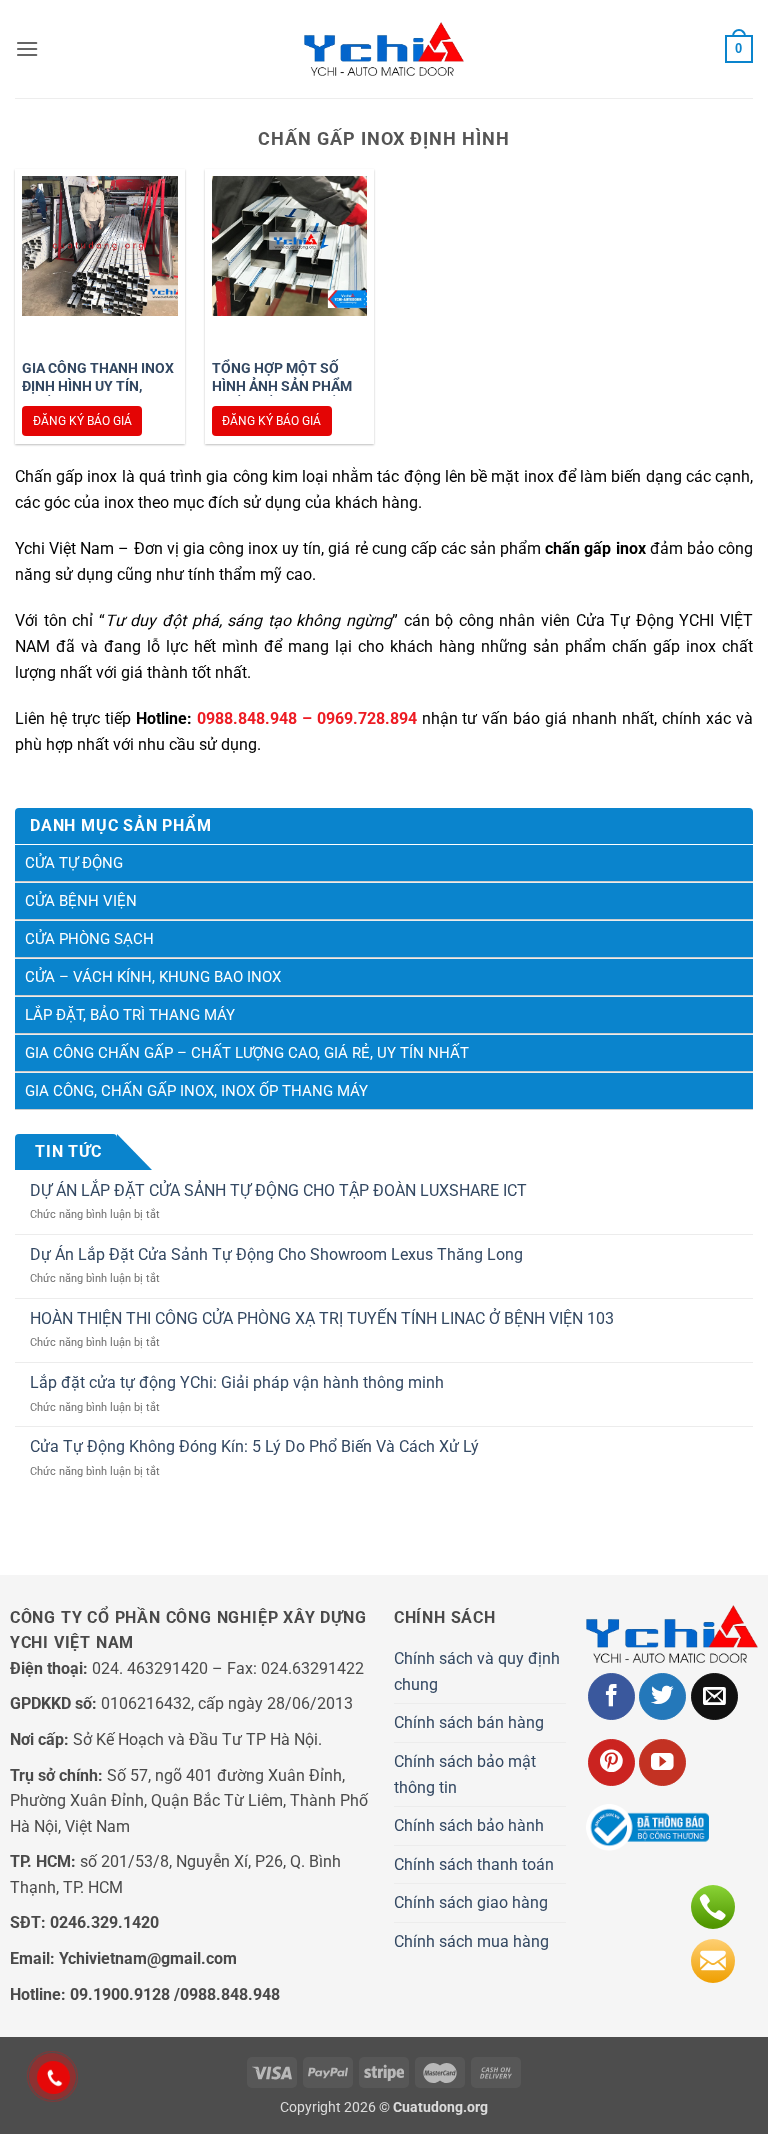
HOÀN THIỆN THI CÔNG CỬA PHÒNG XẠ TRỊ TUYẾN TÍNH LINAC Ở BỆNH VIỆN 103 (322, 1318)
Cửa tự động (74, 863)
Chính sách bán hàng (469, 1722)
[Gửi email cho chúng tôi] (714, 1696)
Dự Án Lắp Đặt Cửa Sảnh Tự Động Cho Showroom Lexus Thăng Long (276, 1254)
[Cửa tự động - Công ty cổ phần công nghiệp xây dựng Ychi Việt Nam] (384, 49)
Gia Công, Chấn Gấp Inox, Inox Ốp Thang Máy (196, 1091)
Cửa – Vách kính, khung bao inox (153, 977)
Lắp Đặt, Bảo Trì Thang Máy (130, 1015)
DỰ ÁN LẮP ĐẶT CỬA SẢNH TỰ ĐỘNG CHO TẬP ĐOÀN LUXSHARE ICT (278, 1190)
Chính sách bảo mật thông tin (465, 1774)
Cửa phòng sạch (89, 939)
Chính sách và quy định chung (477, 1671)
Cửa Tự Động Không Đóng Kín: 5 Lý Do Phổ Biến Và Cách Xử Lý (254, 1446)
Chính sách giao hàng (471, 1902)
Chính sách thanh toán (474, 1864)
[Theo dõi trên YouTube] (662, 1762)
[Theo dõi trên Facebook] (611, 1696)
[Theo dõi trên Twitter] (662, 1696)
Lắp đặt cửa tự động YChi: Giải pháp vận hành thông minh (237, 1382)
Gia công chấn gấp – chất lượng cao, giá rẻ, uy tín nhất (247, 1053)
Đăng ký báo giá (82, 421)
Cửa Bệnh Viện (81, 901)
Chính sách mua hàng (471, 1941)
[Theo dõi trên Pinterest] (611, 1762)
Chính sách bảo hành (469, 1825)
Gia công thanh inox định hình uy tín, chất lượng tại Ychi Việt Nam (98, 395)
